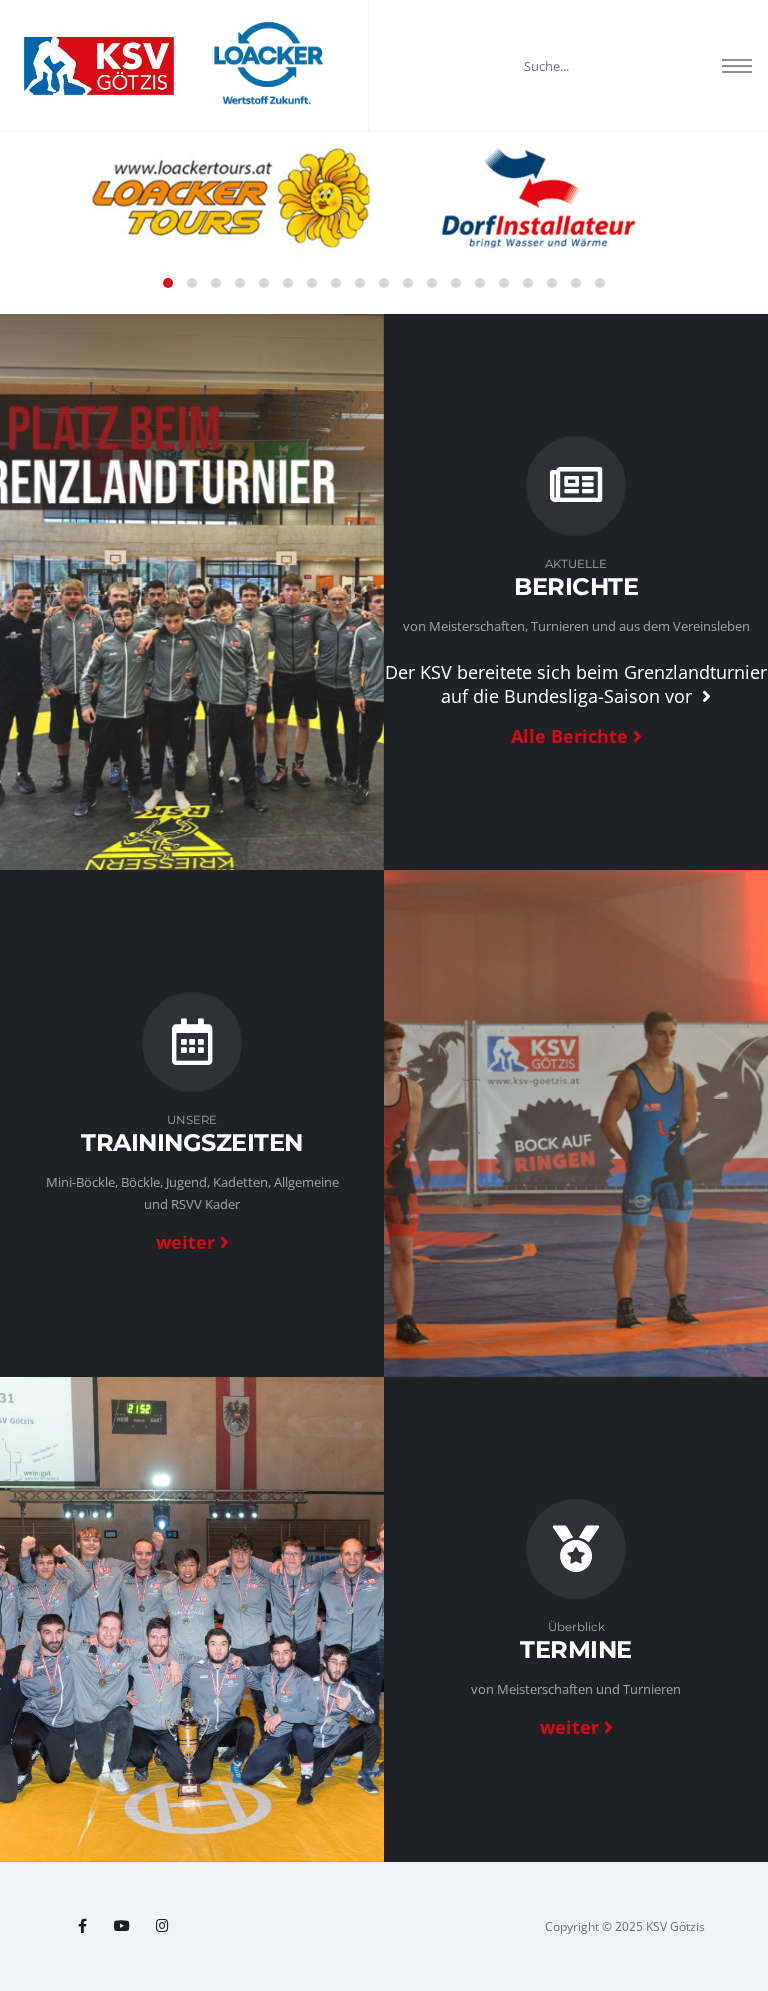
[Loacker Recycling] (269, 66)
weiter (185, 1242)
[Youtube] (122, 1926)
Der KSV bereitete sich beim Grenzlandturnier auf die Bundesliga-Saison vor (576, 684)
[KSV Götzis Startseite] (99, 66)
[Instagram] (163, 1926)
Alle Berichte (569, 736)
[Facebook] (82, 1926)
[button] (168, 283)
